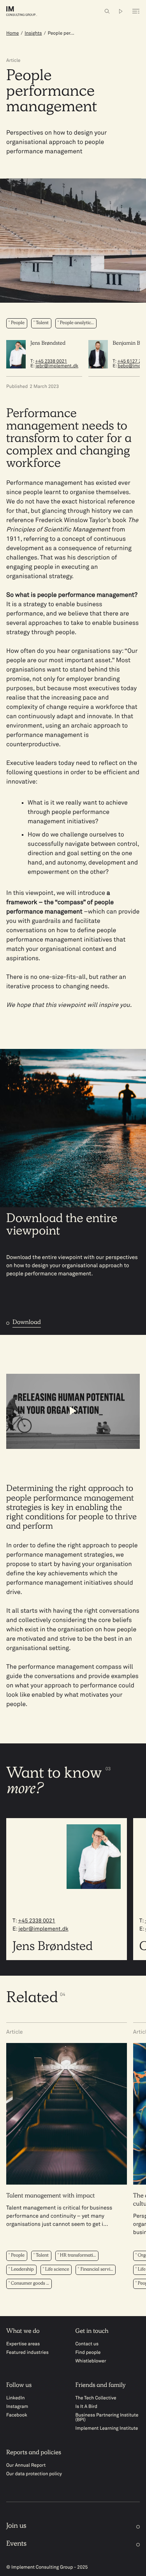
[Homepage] (28, 11)
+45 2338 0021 (51, 361)
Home (12, 33)
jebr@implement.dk (57, 366)
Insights (33, 33)
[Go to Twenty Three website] (121, 11)
